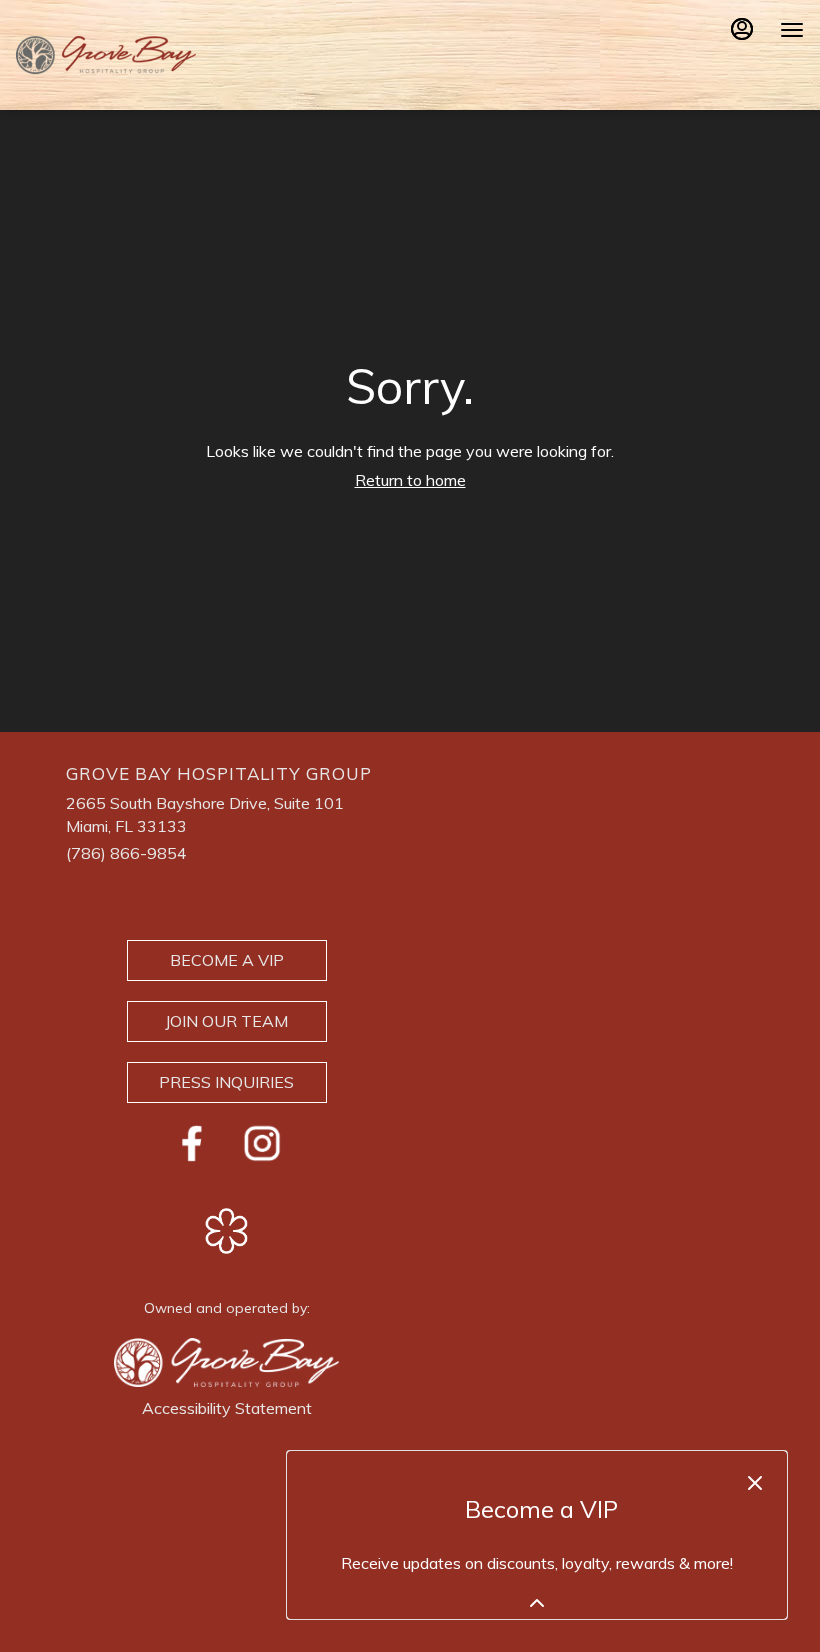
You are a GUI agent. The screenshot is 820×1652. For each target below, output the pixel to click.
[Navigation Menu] (792, 30)
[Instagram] (262, 1141)
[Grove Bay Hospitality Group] (226, 1361)
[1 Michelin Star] (227, 1229)
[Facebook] (192, 1141)
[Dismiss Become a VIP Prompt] (755, 1483)
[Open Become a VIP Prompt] (537, 1603)
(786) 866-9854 (126, 853)
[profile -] (742, 29)
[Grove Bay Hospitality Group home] (106, 55)
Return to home (410, 480)
